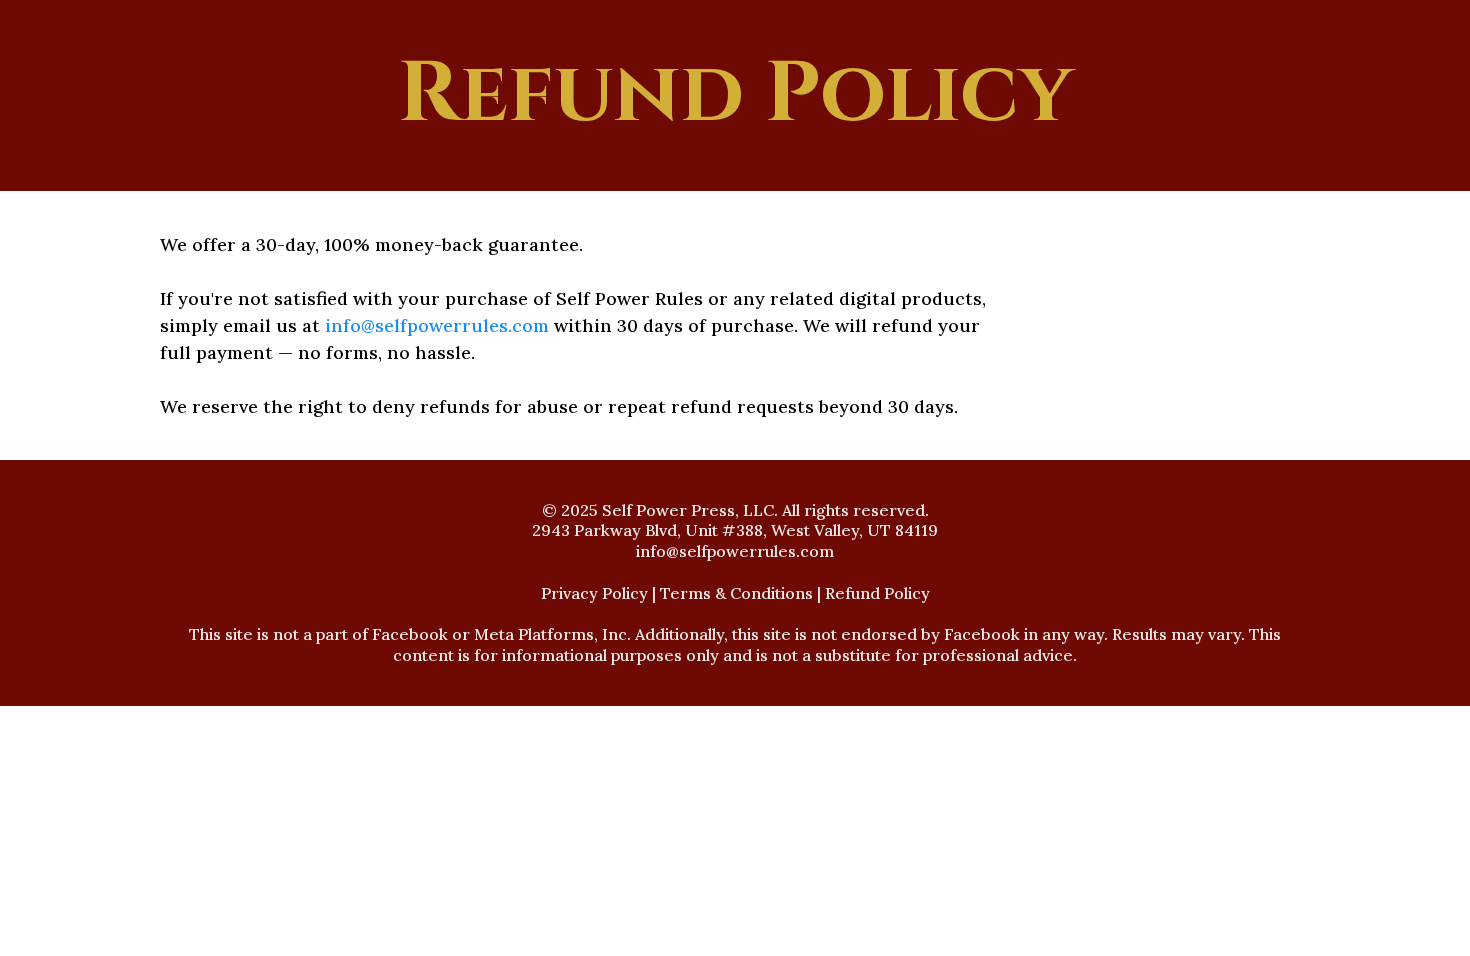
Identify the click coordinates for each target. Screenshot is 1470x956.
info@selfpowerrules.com (437, 325)
